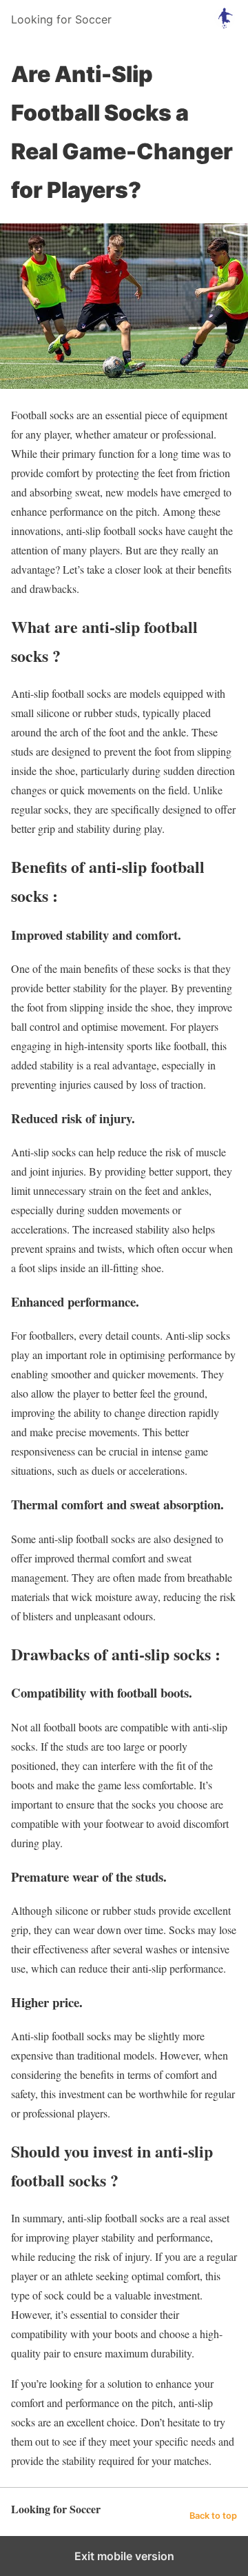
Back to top (213, 2516)
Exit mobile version (124, 2556)
